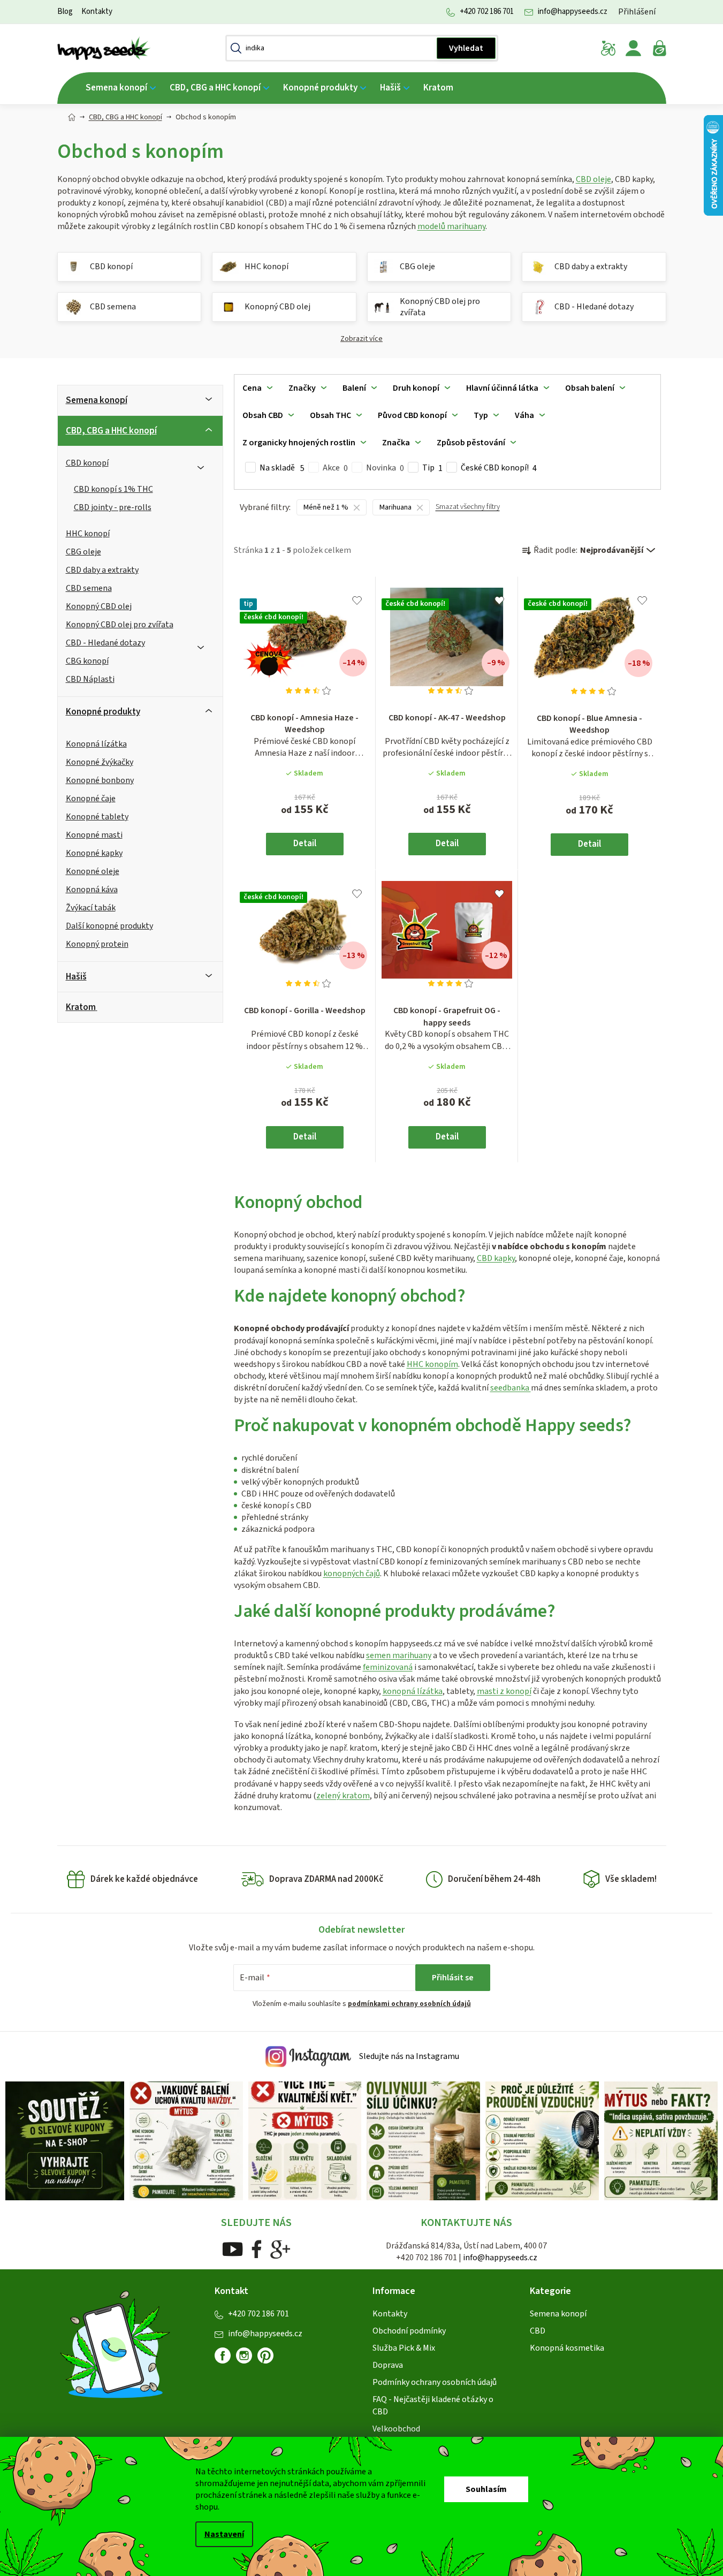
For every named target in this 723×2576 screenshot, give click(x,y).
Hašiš (76, 977)
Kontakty (97, 12)
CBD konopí (87, 463)
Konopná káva (92, 890)
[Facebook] (257, 2249)
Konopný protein (97, 944)
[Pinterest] (270, 2360)
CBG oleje (83, 552)
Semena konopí (97, 400)
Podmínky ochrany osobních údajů (435, 2382)
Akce (335, 468)
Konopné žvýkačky (100, 762)
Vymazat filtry (468, 511)
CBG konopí (87, 661)
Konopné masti (94, 835)
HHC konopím (432, 1364)
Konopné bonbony (100, 780)
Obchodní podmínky (409, 2331)
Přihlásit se (453, 1978)
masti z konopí (504, 1691)
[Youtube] (233, 2249)
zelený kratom (343, 1796)
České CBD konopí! (499, 468)
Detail (305, 844)
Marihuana (395, 507)
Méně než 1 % (326, 507)
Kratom (81, 1007)
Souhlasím (486, 2489)
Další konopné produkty (109, 926)
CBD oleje (593, 179)
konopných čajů (352, 1574)
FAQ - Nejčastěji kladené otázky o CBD (433, 2405)
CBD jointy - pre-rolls (113, 507)
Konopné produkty (103, 712)
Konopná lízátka (96, 744)
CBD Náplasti (90, 679)
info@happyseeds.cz (573, 12)
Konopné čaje (91, 799)
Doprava (388, 2365)
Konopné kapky (94, 853)
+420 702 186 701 (487, 12)
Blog (65, 12)
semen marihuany (399, 1655)
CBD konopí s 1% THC (113, 489)
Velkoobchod (396, 2429)
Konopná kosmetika (567, 2348)
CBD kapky (496, 1258)
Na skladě (282, 468)
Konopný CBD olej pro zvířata (120, 625)
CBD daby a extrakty (102, 570)
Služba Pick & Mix (404, 2348)
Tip (432, 468)
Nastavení (224, 2534)
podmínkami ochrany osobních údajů (409, 2004)
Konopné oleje (93, 871)
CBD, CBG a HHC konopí (111, 431)
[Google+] (280, 2249)
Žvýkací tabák (91, 908)
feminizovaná (388, 1667)
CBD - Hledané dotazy (105, 643)
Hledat (466, 48)
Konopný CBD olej (99, 606)
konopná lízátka (413, 1691)
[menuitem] (121, 88)
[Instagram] (244, 2355)
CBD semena (89, 588)
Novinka (385, 468)
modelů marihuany (451, 226)
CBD (538, 2331)
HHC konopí (88, 534)
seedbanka (511, 1388)
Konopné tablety (97, 817)
